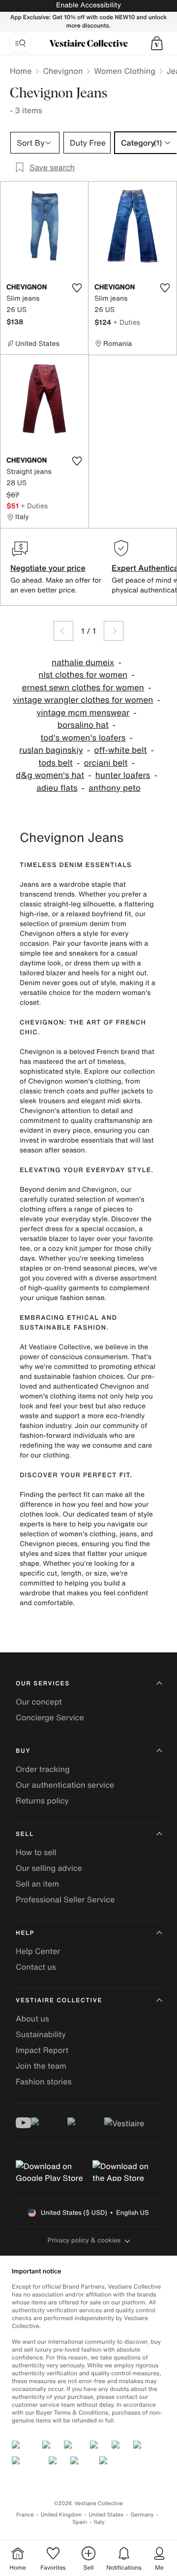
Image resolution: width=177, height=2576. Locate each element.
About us (32, 2018)
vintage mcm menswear (83, 713)
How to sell (36, 1852)
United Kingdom (61, 2515)
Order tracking (43, 1769)
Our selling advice (49, 1868)
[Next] (114, 631)
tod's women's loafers (83, 738)
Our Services (43, 1684)
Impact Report (42, 2050)
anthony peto (115, 788)
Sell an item (37, 1884)
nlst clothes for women (83, 675)
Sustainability (41, 2034)
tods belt (56, 763)
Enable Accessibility (88, 5)
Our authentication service (65, 1785)
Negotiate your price (48, 568)
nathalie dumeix (83, 663)
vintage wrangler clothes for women (83, 700)
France (25, 2515)
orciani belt (105, 763)
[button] (157, 43)
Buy (23, 1751)
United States (106, 2515)
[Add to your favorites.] (77, 288)
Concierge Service (50, 1717)
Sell (25, 1834)
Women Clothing (125, 71)
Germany (142, 2515)
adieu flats (57, 788)
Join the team (41, 2066)
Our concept (39, 1702)
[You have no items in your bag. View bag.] (157, 43)
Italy (99, 2522)
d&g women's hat (50, 775)
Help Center (38, 1951)
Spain (80, 2522)
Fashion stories (44, 2081)
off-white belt (120, 750)
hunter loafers (123, 775)
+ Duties (127, 322)
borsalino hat (83, 725)
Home (21, 71)
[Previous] (63, 631)
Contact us (36, 1967)
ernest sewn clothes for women (83, 688)
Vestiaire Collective (59, 2001)
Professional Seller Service (65, 1899)
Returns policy (42, 1800)
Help (25, 1933)
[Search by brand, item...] (20, 43)
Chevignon (63, 71)
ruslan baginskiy (51, 750)
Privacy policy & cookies (84, 2240)
